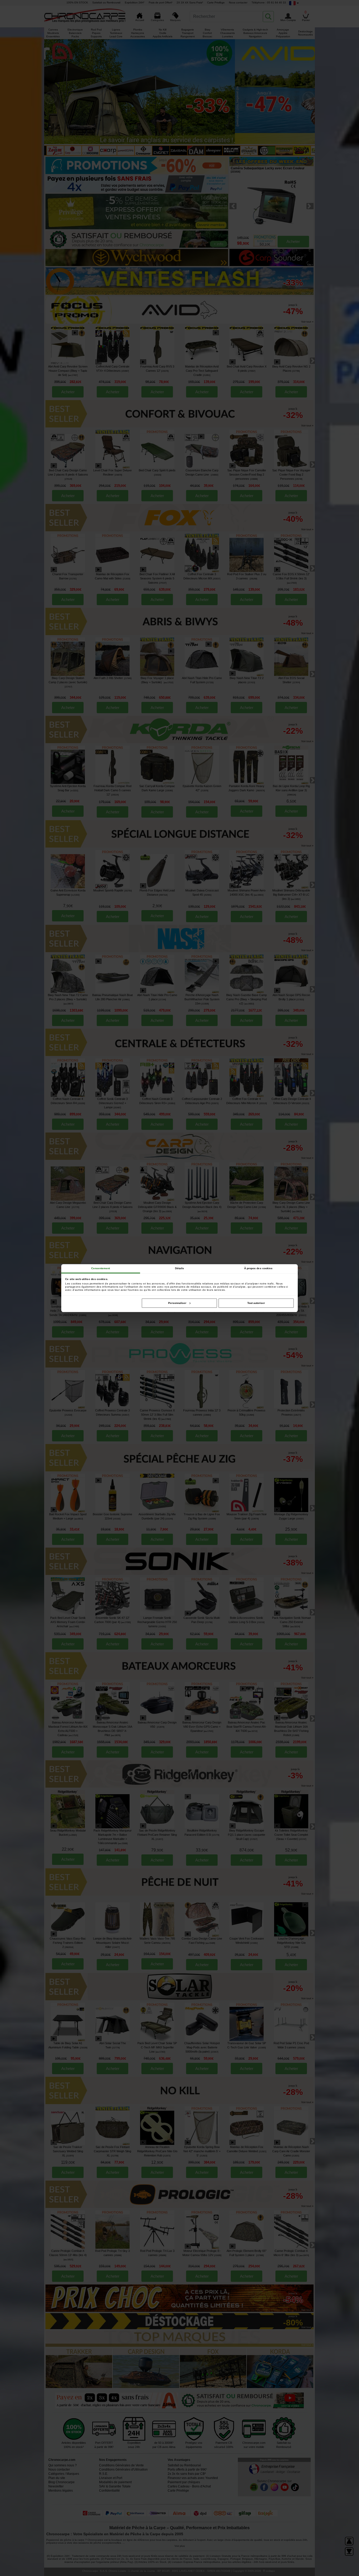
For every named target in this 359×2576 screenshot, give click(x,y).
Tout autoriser (256, 1303)
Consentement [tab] (101, 1268)
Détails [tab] (180, 1268)
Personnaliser (177, 1303)
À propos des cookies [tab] (258, 1268)
